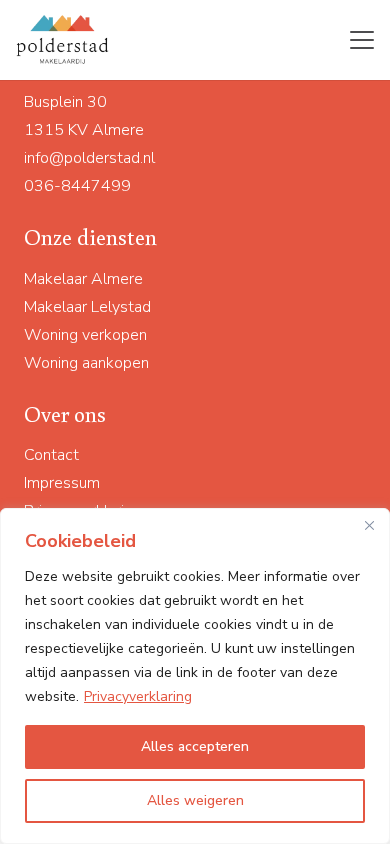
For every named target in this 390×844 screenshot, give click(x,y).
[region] (195, 676)
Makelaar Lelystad (87, 307)
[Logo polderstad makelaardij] (63, 40)
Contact (51, 455)
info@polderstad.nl (89, 158)
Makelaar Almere (83, 279)
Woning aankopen (86, 363)
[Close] (369, 525)
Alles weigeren (195, 800)
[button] (362, 40)
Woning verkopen (85, 335)
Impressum (62, 483)
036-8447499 (77, 186)
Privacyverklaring (138, 696)
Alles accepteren (195, 746)
